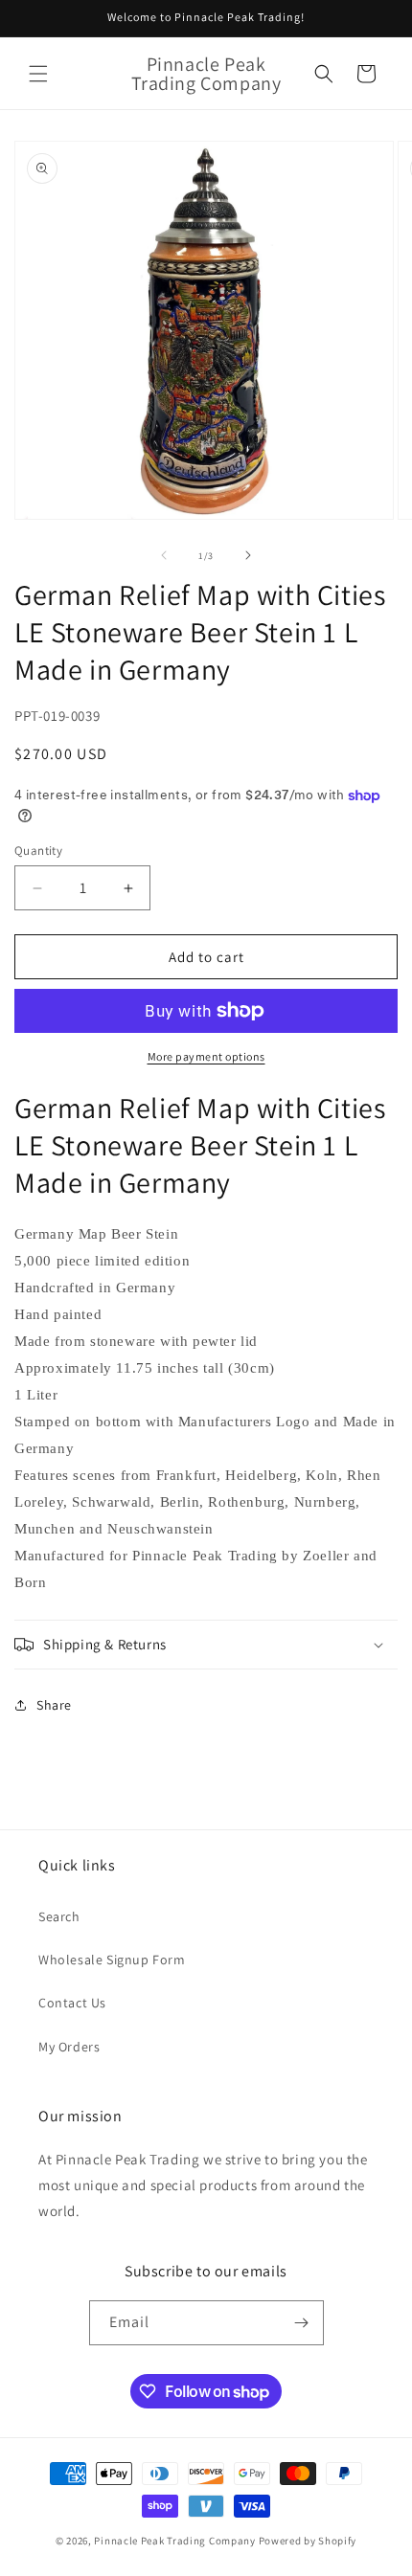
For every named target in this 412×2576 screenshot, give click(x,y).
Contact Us (72, 2003)
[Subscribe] (302, 2323)
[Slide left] (164, 555)
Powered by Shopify (308, 2541)
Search (59, 1916)
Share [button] (54, 1705)
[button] (38, 74)
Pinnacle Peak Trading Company (174, 2541)
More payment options (206, 1056)
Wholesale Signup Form (112, 1960)
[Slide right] (248, 555)
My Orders (69, 2047)
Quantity (38, 851)
